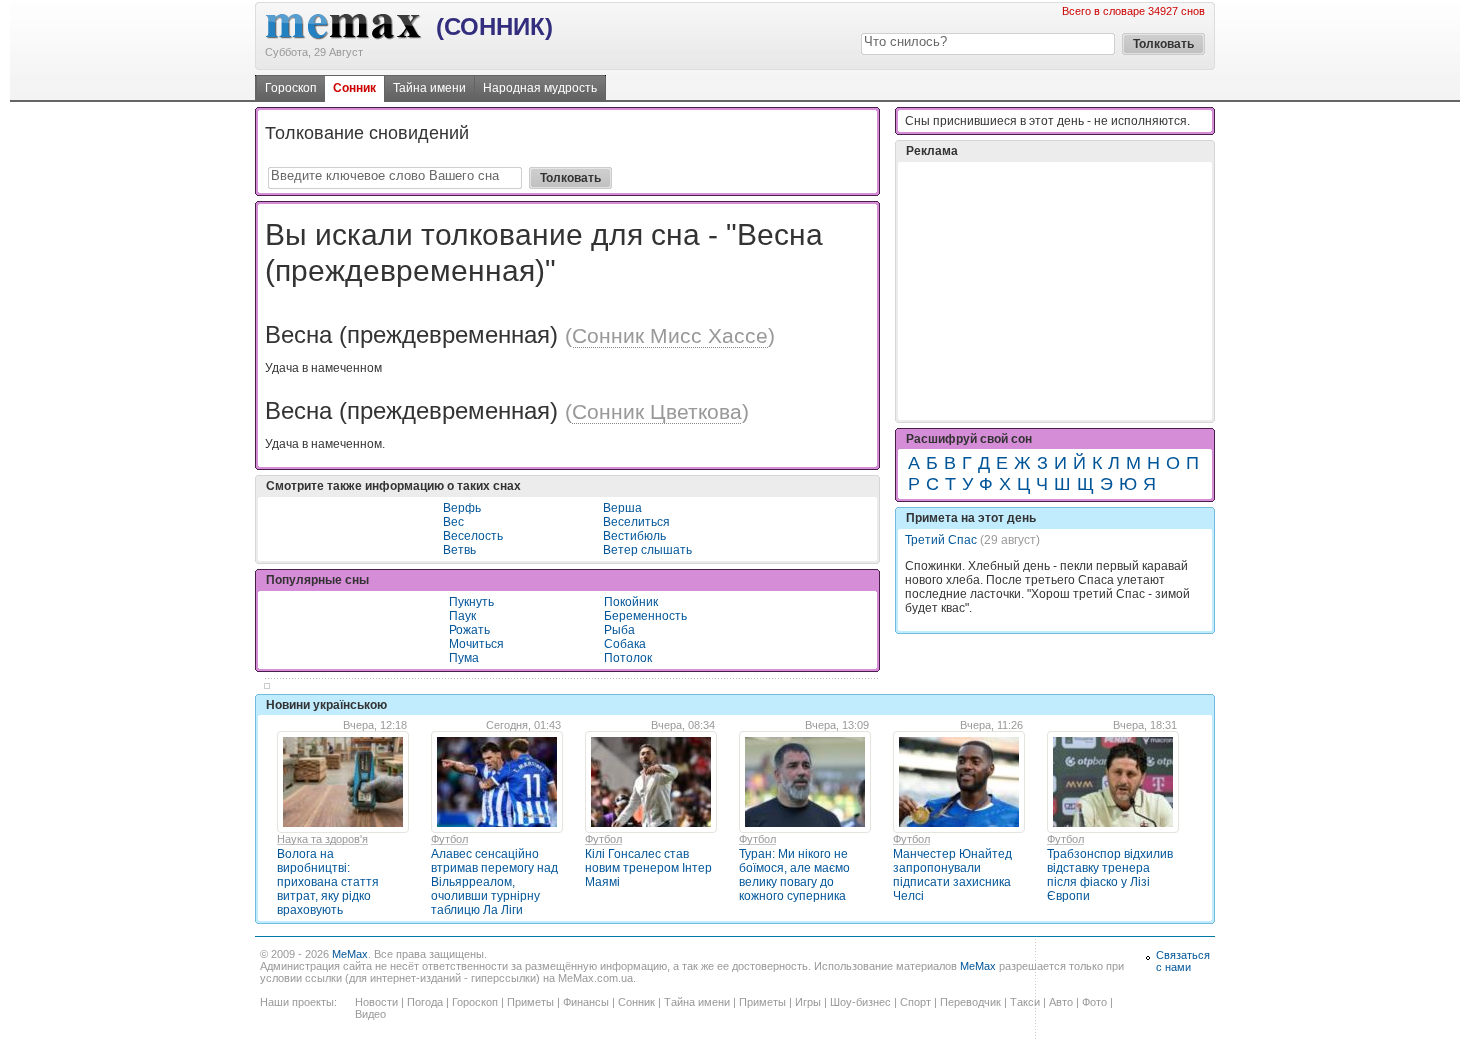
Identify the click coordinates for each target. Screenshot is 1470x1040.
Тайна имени (429, 88)
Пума (464, 658)
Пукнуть (471, 602)
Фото (1094, 1002)
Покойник (631, 602)
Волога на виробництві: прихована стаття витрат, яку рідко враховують (328, 882)
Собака (625, 644)
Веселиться (636, 522)
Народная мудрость (540, 88)
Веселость (473, 536)
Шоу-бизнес (860, 1002)
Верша (622, 508)
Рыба (619, 630)
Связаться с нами (1183, 961)
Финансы (586, 1002)
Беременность (645, 616)
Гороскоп (291, 88)
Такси (1025, 1002)
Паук (462, 616)
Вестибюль (634, 536)
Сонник (354, 88)
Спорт (915, 1002)
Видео (370, 1014)
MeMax (350, 954)
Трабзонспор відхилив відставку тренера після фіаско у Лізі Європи (1110, 875)
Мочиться (476, 644)
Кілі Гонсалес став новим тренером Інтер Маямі (648, 868)
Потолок (628, 658)
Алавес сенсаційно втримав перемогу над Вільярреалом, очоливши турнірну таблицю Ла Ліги (494, 882)
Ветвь (459, 550)
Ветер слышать (647, 550)
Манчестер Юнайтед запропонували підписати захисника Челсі (952, 875)
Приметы (530, 1002)
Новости (376, 1002)
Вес (453, 522)
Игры (808, 1002)
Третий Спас (941, 540)
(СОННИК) (494, 26)
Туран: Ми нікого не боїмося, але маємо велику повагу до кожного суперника (794, 875)
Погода (425, 1002)
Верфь (462, 508)
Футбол (449, 839)
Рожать (469, 630)
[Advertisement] (1055, 291)
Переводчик (970, 1002)
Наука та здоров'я (322, 839)
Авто (1061, 1002)
